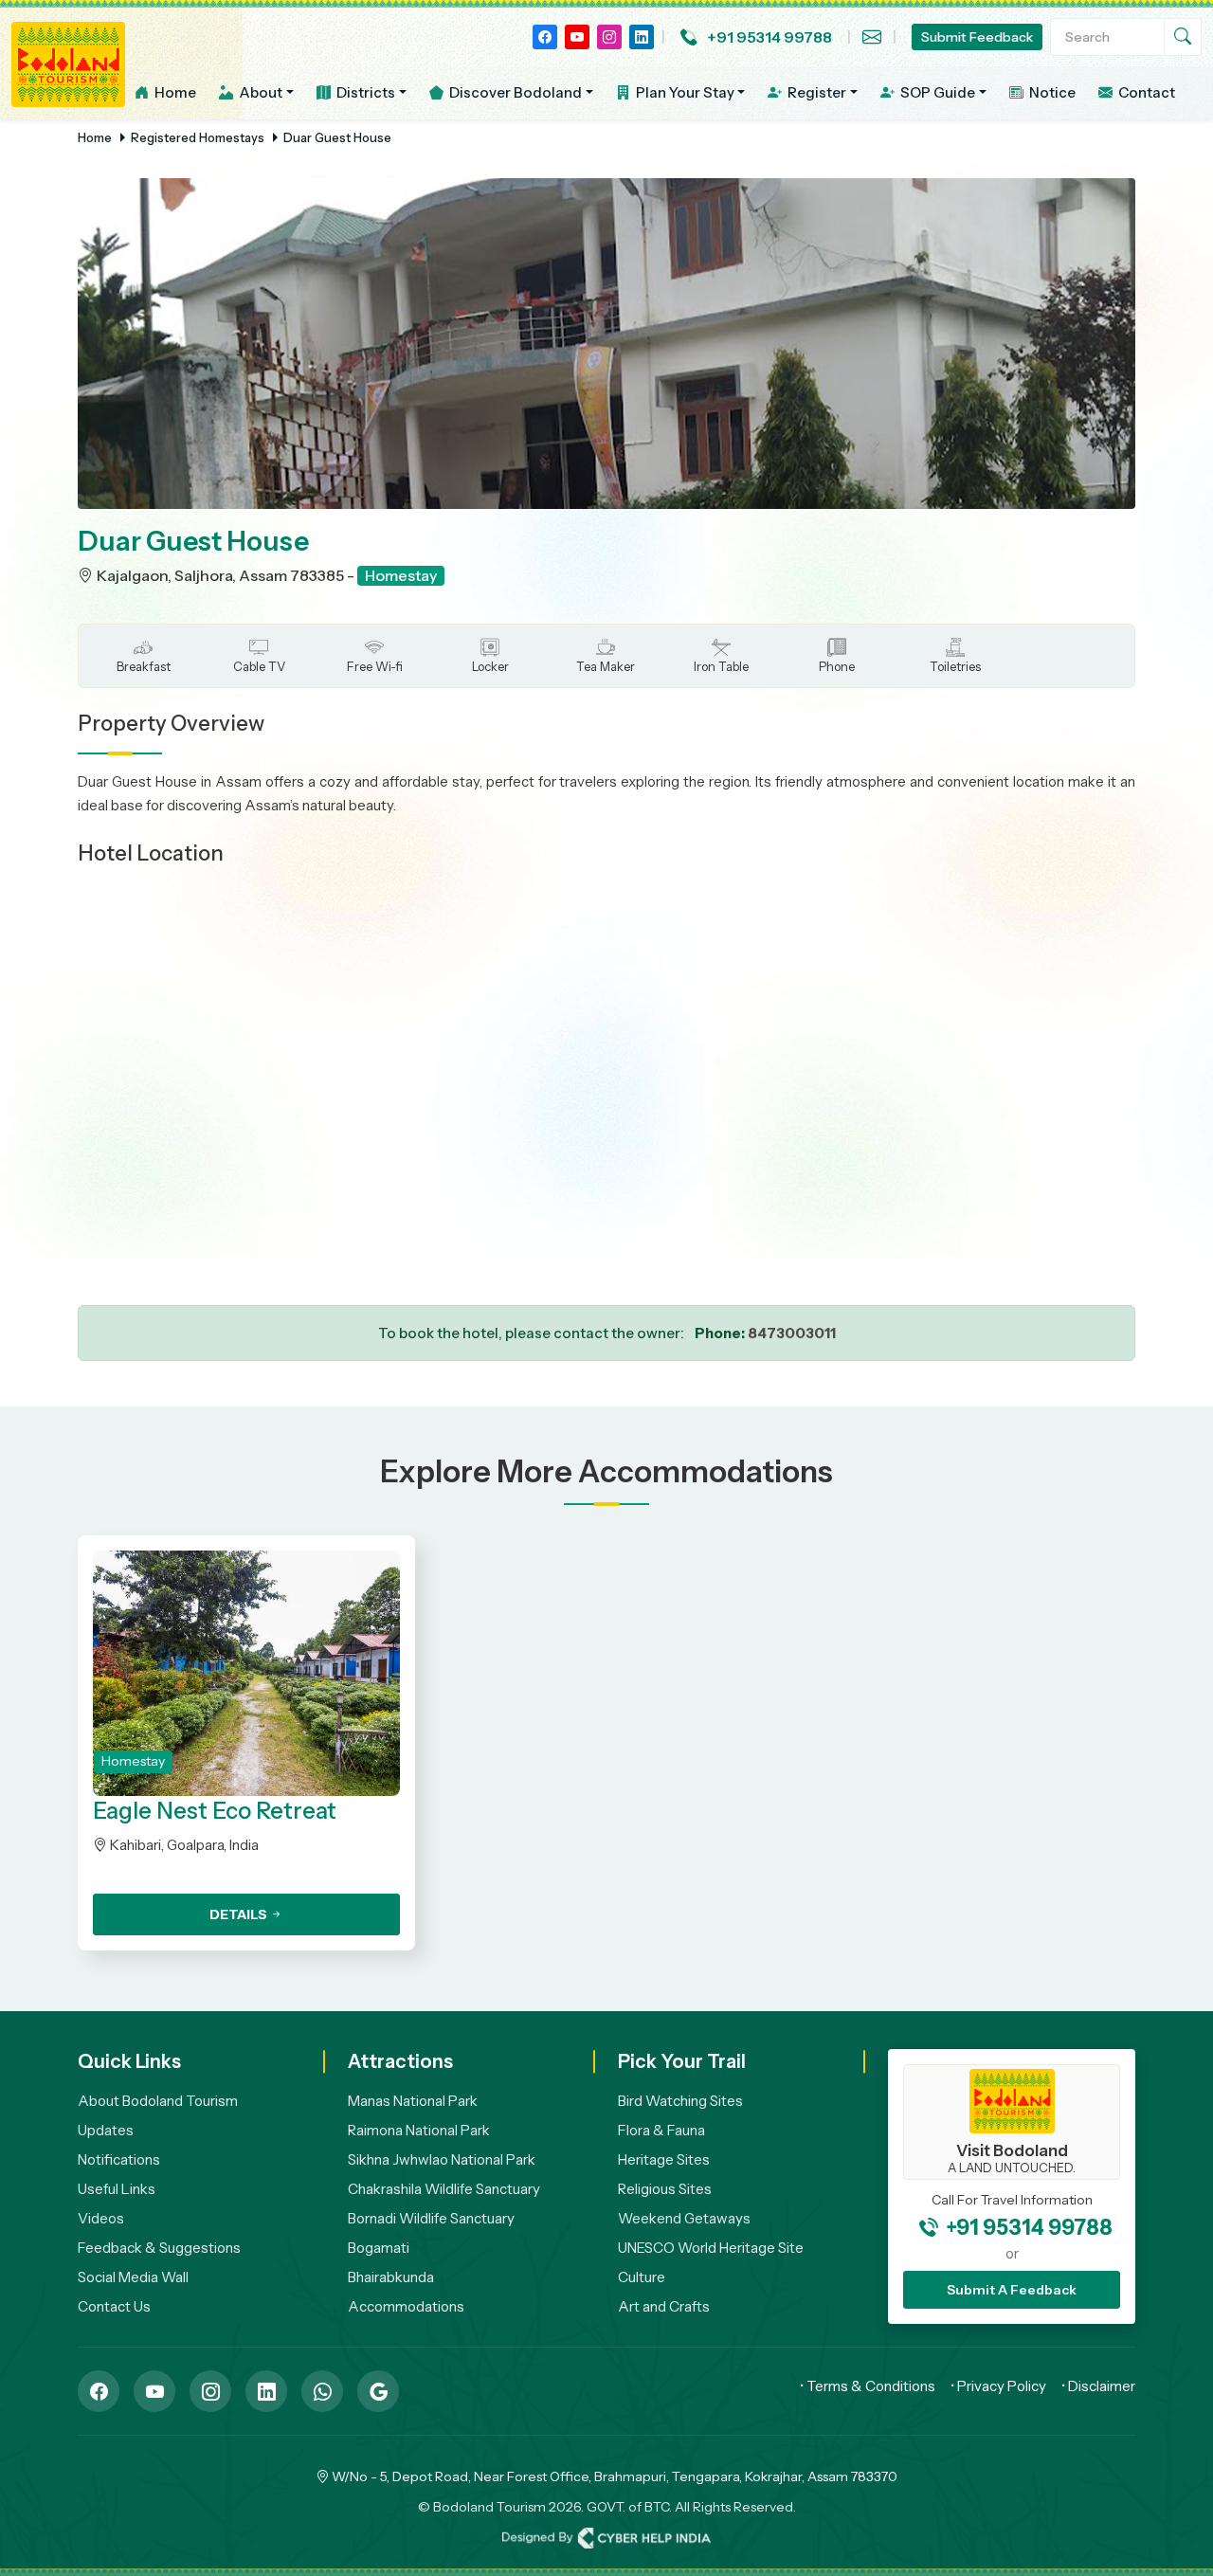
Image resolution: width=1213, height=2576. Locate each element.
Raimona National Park (419, 2130)
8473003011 (792, 1333)
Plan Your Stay (684, 92)
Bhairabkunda (391, 2277)
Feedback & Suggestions (159, 2248)
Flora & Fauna (661, 2130)
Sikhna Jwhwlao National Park (442, 2159)
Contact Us (114, 2306)
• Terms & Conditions (868, 2386)
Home (174, 92)
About (259, 92)
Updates (106, 2130)
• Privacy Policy (998, 2386)
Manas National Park (413, 2101)
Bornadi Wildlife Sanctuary (431, 2218)
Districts (364, 92)
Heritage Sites (664, 2159)
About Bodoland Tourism (158, 2101)
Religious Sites (665, 2189)
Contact (1145, 92)
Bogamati (379, 2248)
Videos (101, 2218)
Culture (642, 2277)
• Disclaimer (1098, 2386)
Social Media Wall (133, 2277)
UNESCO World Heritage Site (711, 2248)
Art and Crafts (664, 2306)
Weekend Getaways (684, 2218)
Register (815, 92)
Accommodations (406, 2306)
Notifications (119, 2159)
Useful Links (117, 2189)
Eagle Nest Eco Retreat (215, 1811)
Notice (1051, 92)
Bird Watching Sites (680, 2101)
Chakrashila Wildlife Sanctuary (444, 2189)
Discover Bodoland (514, 92)
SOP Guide (936, 92)
